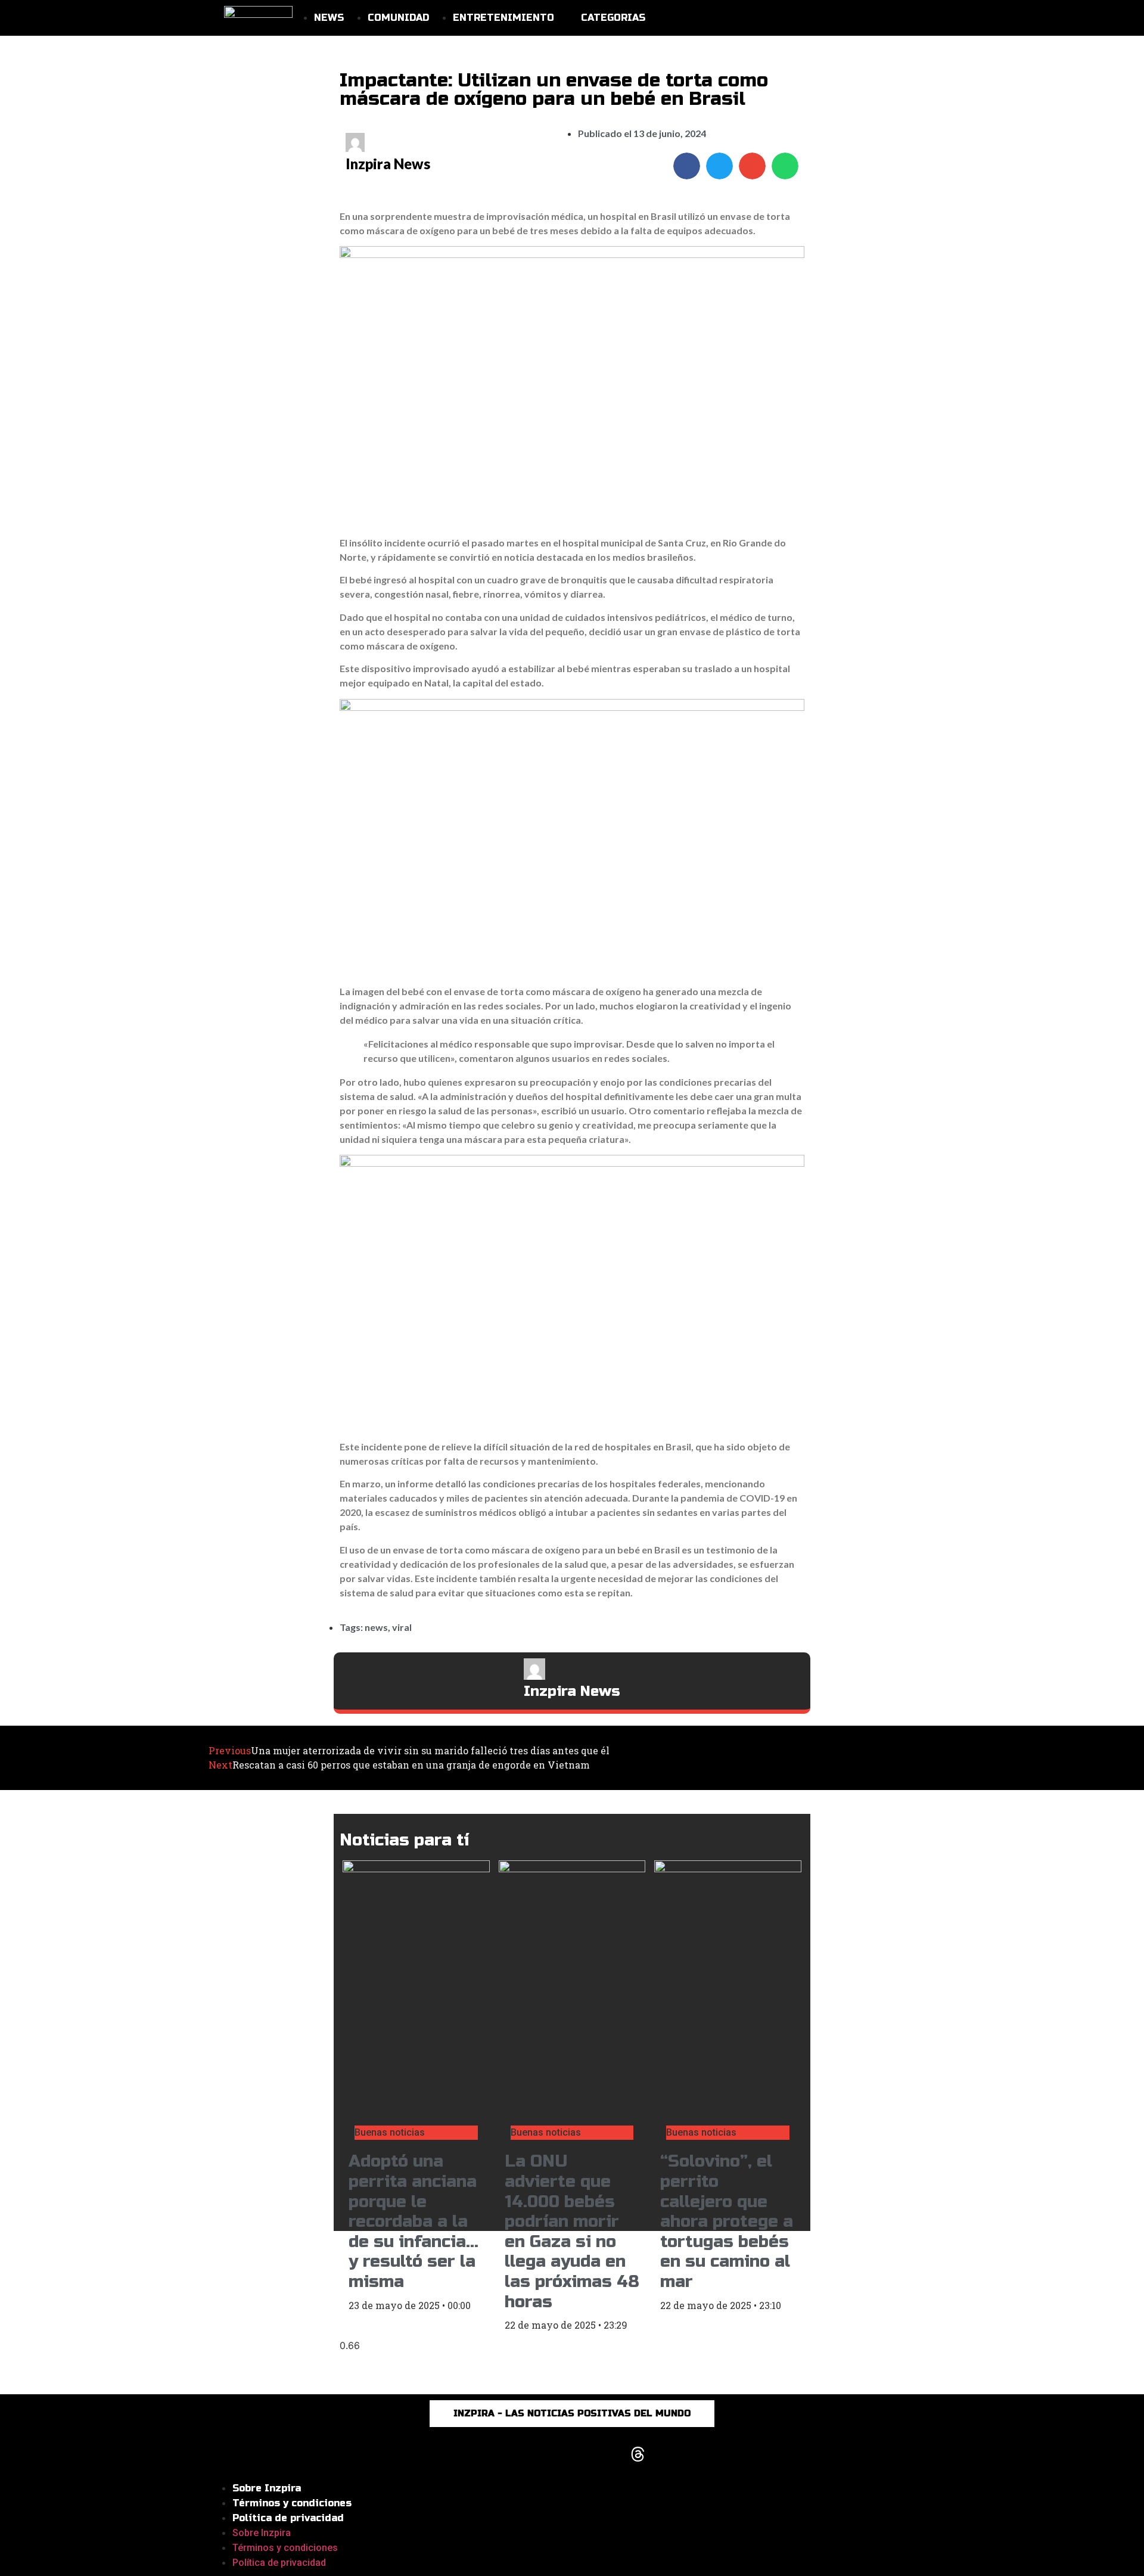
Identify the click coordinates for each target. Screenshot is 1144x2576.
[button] (687, 166)
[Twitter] (605, 2454)
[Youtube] (572, 2454)
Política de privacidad (288, 2518)
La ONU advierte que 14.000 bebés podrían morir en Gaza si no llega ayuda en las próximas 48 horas (572, 2231)
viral (402, 1627)
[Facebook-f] (506, 2454)
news (376, 1627)
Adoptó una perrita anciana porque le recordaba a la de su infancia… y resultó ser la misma (414, 2221)
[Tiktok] (539, 2454)
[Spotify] (670, 2454)
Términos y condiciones (292, 2503)
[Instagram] (474, 2454)
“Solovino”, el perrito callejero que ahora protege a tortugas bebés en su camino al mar (727, 2221)
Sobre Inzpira (267, 2488)
